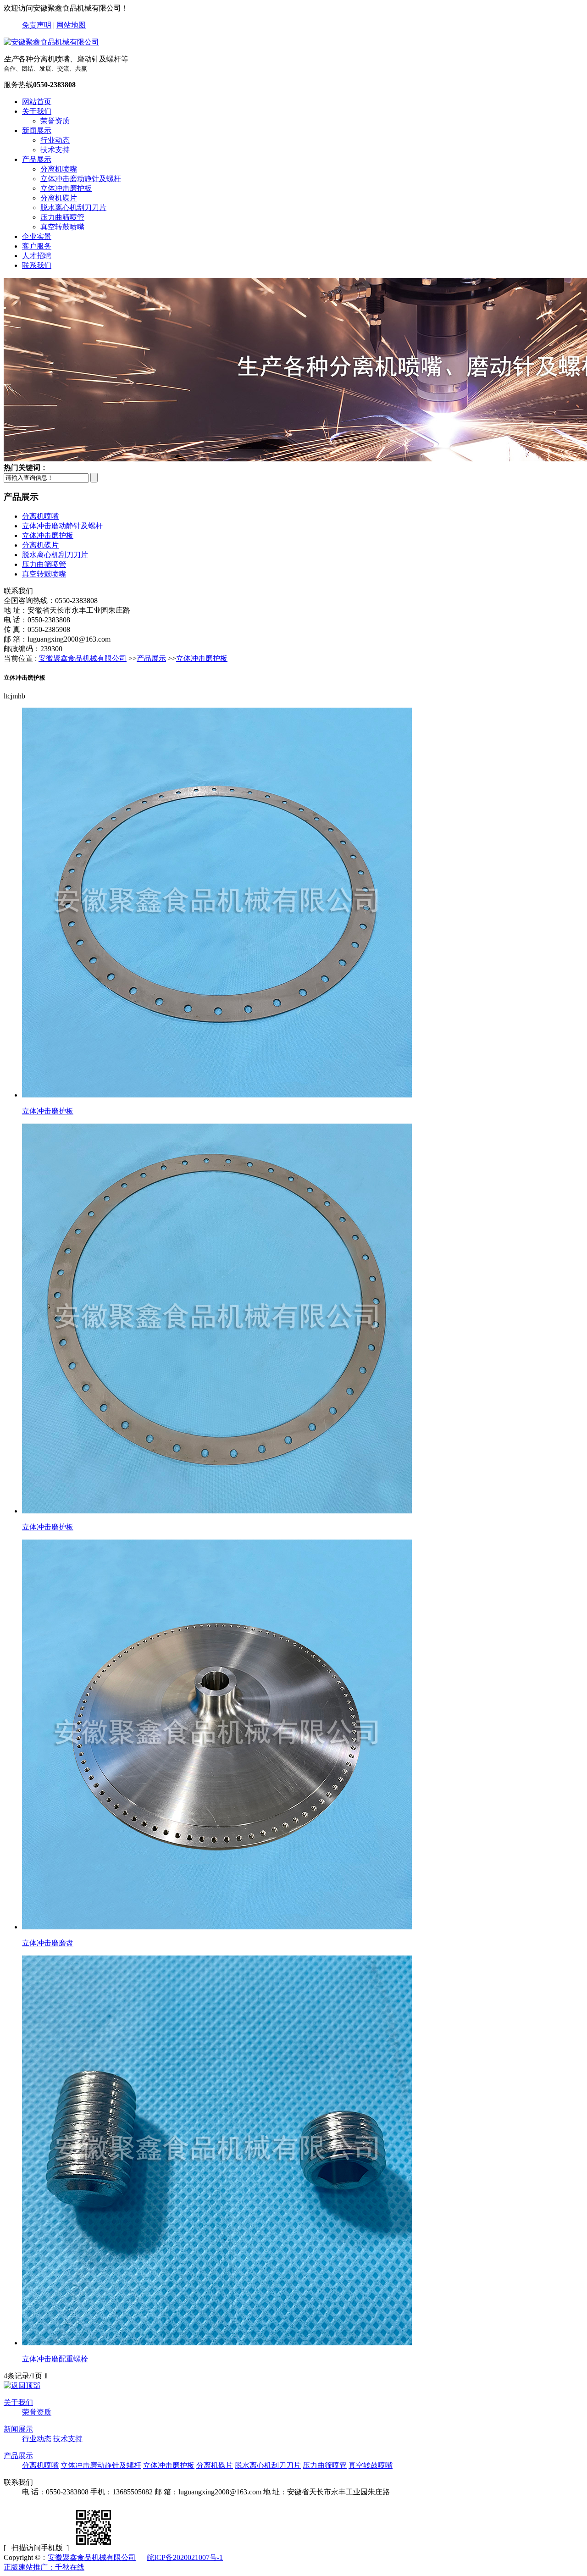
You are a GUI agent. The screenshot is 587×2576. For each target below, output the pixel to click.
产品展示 (37, 159)
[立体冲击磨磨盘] (217, 1927)
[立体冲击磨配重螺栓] (217, 2343)
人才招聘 (37, 256)
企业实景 (37, 236)
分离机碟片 (59, 198)
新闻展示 (37, 130)
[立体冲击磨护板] (217, 1095)
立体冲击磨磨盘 (48, 1943)
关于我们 (37, 111)
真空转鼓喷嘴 (62, 227)
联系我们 (37, 265)
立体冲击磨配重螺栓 (55, 2359)
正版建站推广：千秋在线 (44, 2567)
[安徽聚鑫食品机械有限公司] (51, 42)
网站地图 (71, 25)
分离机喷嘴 (59, 169)
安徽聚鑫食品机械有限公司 (83, 658)
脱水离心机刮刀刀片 (73, 208)
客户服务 (37, 246)
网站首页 (37, 102)
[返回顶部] (22, 2385)
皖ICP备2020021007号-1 (185, 2557)
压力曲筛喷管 (62, 217)
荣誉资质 (55, 121)
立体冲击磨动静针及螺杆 (81, 179)
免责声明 (37, 25)
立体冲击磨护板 (66, 188)
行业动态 (55, 140)
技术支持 (55, 150)
